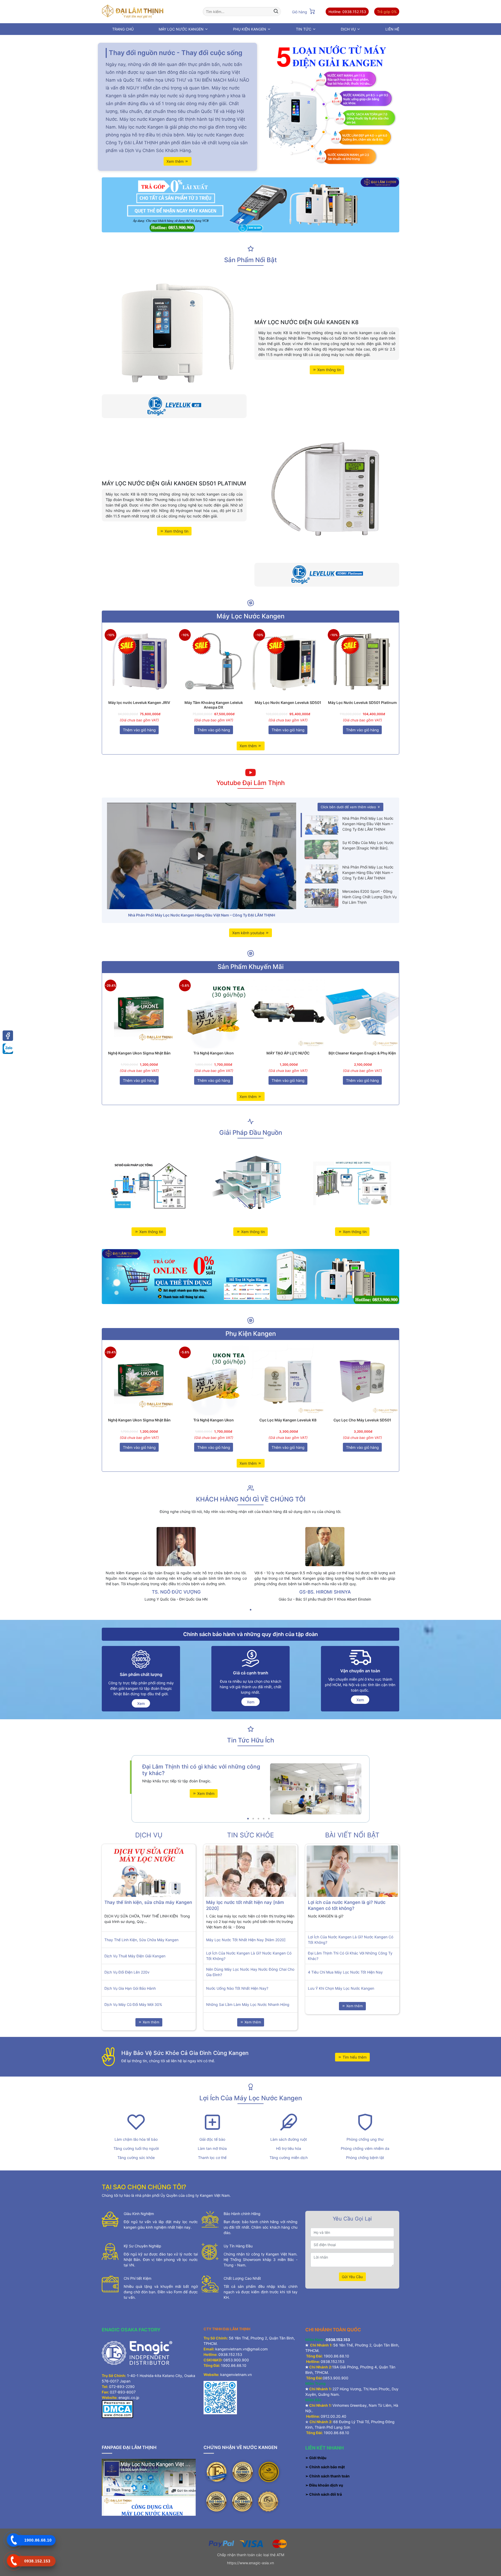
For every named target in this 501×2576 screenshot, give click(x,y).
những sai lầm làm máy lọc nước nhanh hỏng (248, 2004)
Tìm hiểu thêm (354, 2057)
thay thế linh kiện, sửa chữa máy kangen (141, 1940)
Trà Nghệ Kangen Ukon (214, 1053)
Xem (141, 1703)
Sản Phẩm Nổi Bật (250, 260)
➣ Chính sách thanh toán (328, 2476)
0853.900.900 (236, 2360)
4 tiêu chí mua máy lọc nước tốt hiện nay (345, 1972)
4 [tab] (264, 1819)
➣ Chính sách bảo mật (325, 2467)
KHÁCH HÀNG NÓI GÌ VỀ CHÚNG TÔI (251, 1499)
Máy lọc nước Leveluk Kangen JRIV (139, 702)
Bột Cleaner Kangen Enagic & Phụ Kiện (362, 1053)
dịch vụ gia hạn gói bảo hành (130, 1988)
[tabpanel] (176, 1566)
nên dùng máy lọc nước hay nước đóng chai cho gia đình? (250, 1972)
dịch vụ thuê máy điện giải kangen (135, 1956)
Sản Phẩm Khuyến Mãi (251, 967)
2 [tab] (253, 1819)
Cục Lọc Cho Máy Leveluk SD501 (362, 1420)
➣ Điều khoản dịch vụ (324, 2485)
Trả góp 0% (387, 12)
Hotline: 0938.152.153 (347, 12)
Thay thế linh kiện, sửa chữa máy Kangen (148, 1902)
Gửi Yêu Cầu (352, 2277)
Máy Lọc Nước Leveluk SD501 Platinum (362, 702)
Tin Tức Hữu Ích (250, 1740)
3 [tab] (258, 1819)
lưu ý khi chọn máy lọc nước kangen (341, 1988)
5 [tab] (269, 1819)
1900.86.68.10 (234, 2365)
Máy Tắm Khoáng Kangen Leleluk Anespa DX (214, 705)
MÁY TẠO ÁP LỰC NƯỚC (288, 1053)
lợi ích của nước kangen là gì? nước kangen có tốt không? (249, 1956)
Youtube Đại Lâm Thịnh (250, 783)
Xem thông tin (329, 370)
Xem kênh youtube (249, 933)
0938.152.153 (230, 2354)
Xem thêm (176, 161)
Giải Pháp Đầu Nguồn (251, 1133)
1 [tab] (250, 1610)
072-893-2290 (122, 2387)
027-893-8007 (123, 2392)
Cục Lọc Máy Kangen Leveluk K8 (288, 1420)
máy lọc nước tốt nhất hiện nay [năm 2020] (246, 1940)
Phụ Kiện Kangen (251, 1334)
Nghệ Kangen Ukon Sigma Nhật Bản (139, 1053)
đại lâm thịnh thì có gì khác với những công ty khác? (350, 1956)
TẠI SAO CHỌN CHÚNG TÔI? (144, 2187)
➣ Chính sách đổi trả (324, 2494)
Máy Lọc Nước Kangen (250, 616)
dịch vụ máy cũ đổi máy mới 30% (133, 2004)
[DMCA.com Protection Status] (117, 2409)
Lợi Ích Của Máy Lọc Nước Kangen (251, 2098)
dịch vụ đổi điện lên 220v (127, 1972)
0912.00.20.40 (333, 2416)
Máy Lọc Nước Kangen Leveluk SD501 (288, 702)
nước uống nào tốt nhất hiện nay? (237, 1988)
